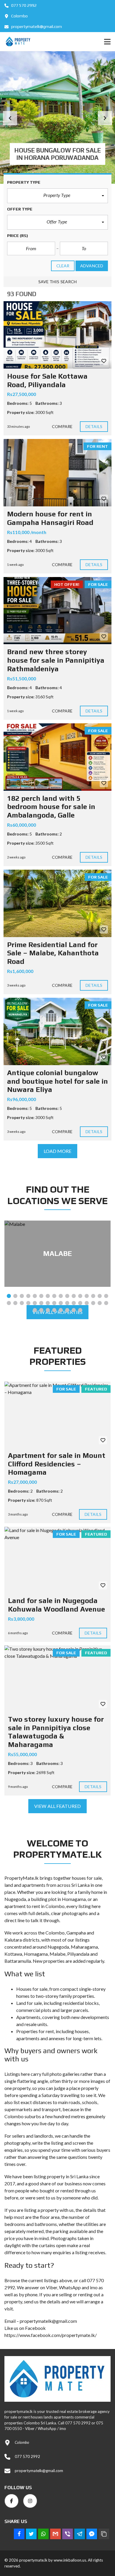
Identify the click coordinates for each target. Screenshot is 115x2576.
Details (94, 426)
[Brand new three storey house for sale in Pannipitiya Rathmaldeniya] (57, 611)
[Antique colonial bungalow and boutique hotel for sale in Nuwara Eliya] (57, 1031)
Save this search (58, 282)
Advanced (92, 266)
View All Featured (57, 1806)
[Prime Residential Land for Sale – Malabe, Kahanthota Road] (57, 903)
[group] (57, 117)
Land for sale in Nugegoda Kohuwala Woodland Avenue (56, 1605)
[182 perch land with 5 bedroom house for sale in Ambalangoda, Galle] (57, 757)
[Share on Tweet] (31, 2534)
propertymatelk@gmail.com (36, 26)
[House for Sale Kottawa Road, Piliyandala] (57, 335)
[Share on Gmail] (55, 2534)
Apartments (28, 2017)
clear (63, 266)
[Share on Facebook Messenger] (92, 2534)
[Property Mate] (16, 42)
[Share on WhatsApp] (43, 2534)
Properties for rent (35, 2031)
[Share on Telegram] (80, 2534)
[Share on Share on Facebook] (19, 2534)
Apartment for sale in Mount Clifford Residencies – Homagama (57, 1464)
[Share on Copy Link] (104, 2534)
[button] (10, 118)
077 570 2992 (23, 5)
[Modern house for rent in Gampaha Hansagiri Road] (57, 473)
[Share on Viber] (68, 2534)
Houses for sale (32, 1989)
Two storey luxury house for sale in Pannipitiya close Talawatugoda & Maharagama (56, 1732)
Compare (62, 426)
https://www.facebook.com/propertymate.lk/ (51, 2335)
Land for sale (29, 2003)
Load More (58, 1151)
